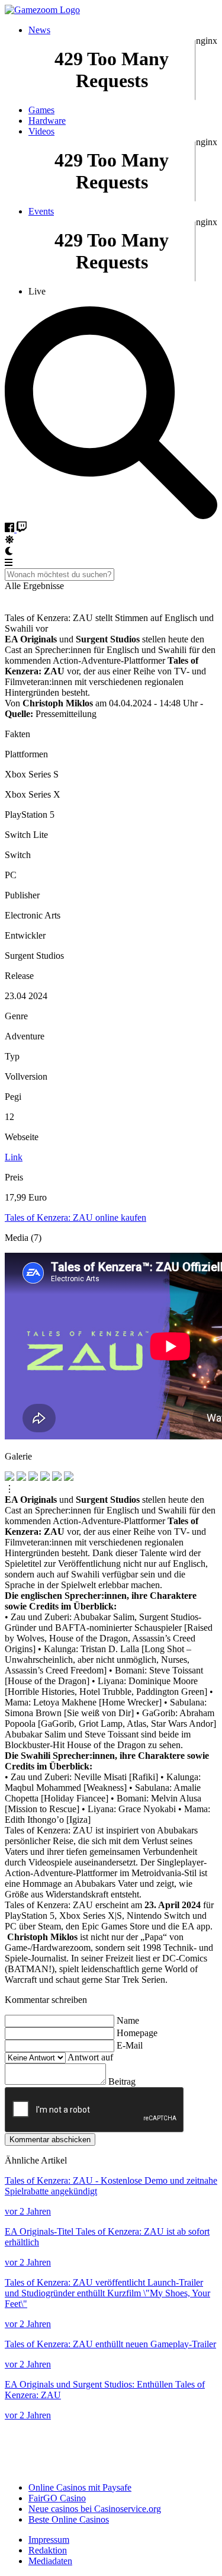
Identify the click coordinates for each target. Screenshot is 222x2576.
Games (41, 110)
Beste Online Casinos (69, 2519)
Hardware (47, 121)
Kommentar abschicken (50, 2140)
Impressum (49, 2540)
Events (41, 211)
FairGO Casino (57, 2498)
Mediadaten (50, 2561)
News (39, 30)
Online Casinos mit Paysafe (80, 2487)
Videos (41, 131)
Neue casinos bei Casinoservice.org (95, 2509)
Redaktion (48, 2550)
